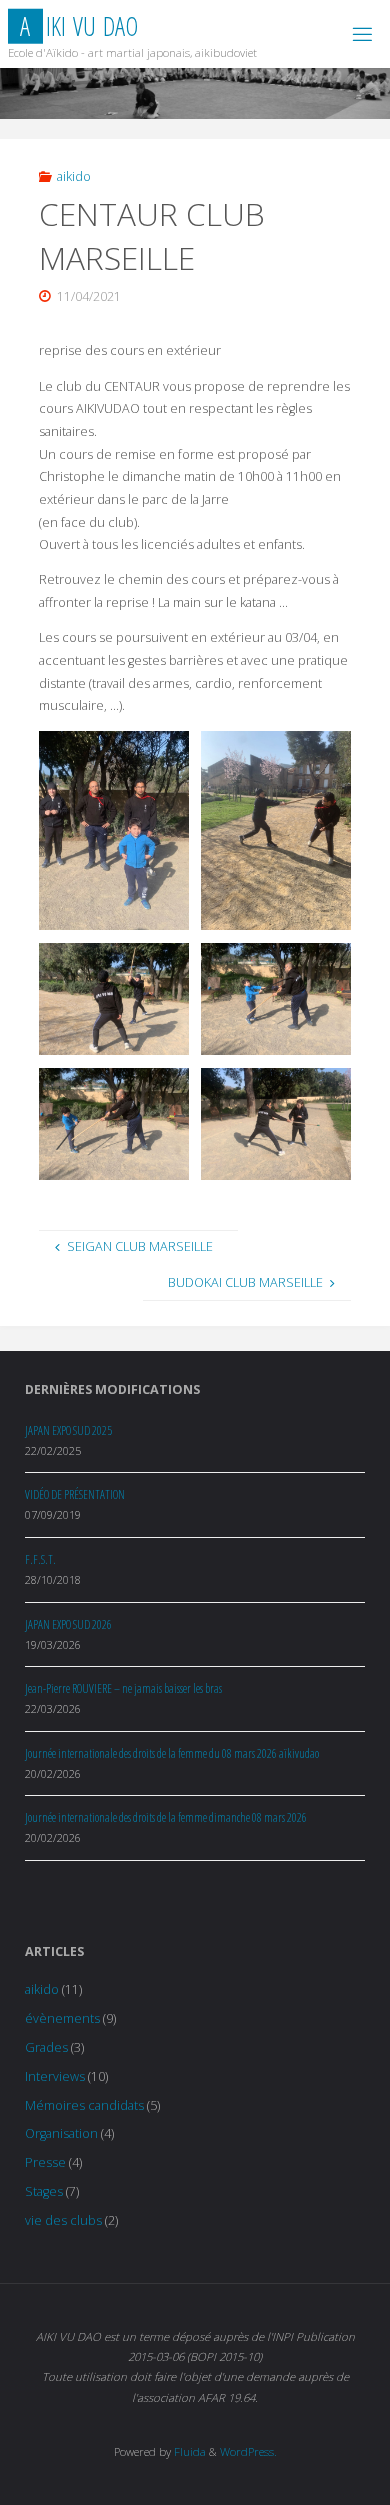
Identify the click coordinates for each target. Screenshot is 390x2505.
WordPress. (248, 2451)
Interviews (55, 2076)
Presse (45, 2162)
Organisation (61, 2133)
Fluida (188, 2451)
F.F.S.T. (40, 1559)
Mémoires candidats (84, 2105)
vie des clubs (63, 2220)
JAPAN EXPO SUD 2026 (68, 1624)
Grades (46, 2047)
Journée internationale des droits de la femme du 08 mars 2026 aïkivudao (172, 1753)
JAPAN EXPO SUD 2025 (68, 1430)
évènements (62, 2018)
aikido (74, 176)
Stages (44, 2191)
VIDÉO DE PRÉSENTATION (75, 1494)
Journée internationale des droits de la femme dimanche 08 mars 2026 (166, 1817)
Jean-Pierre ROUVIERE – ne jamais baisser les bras (123, 1688)
